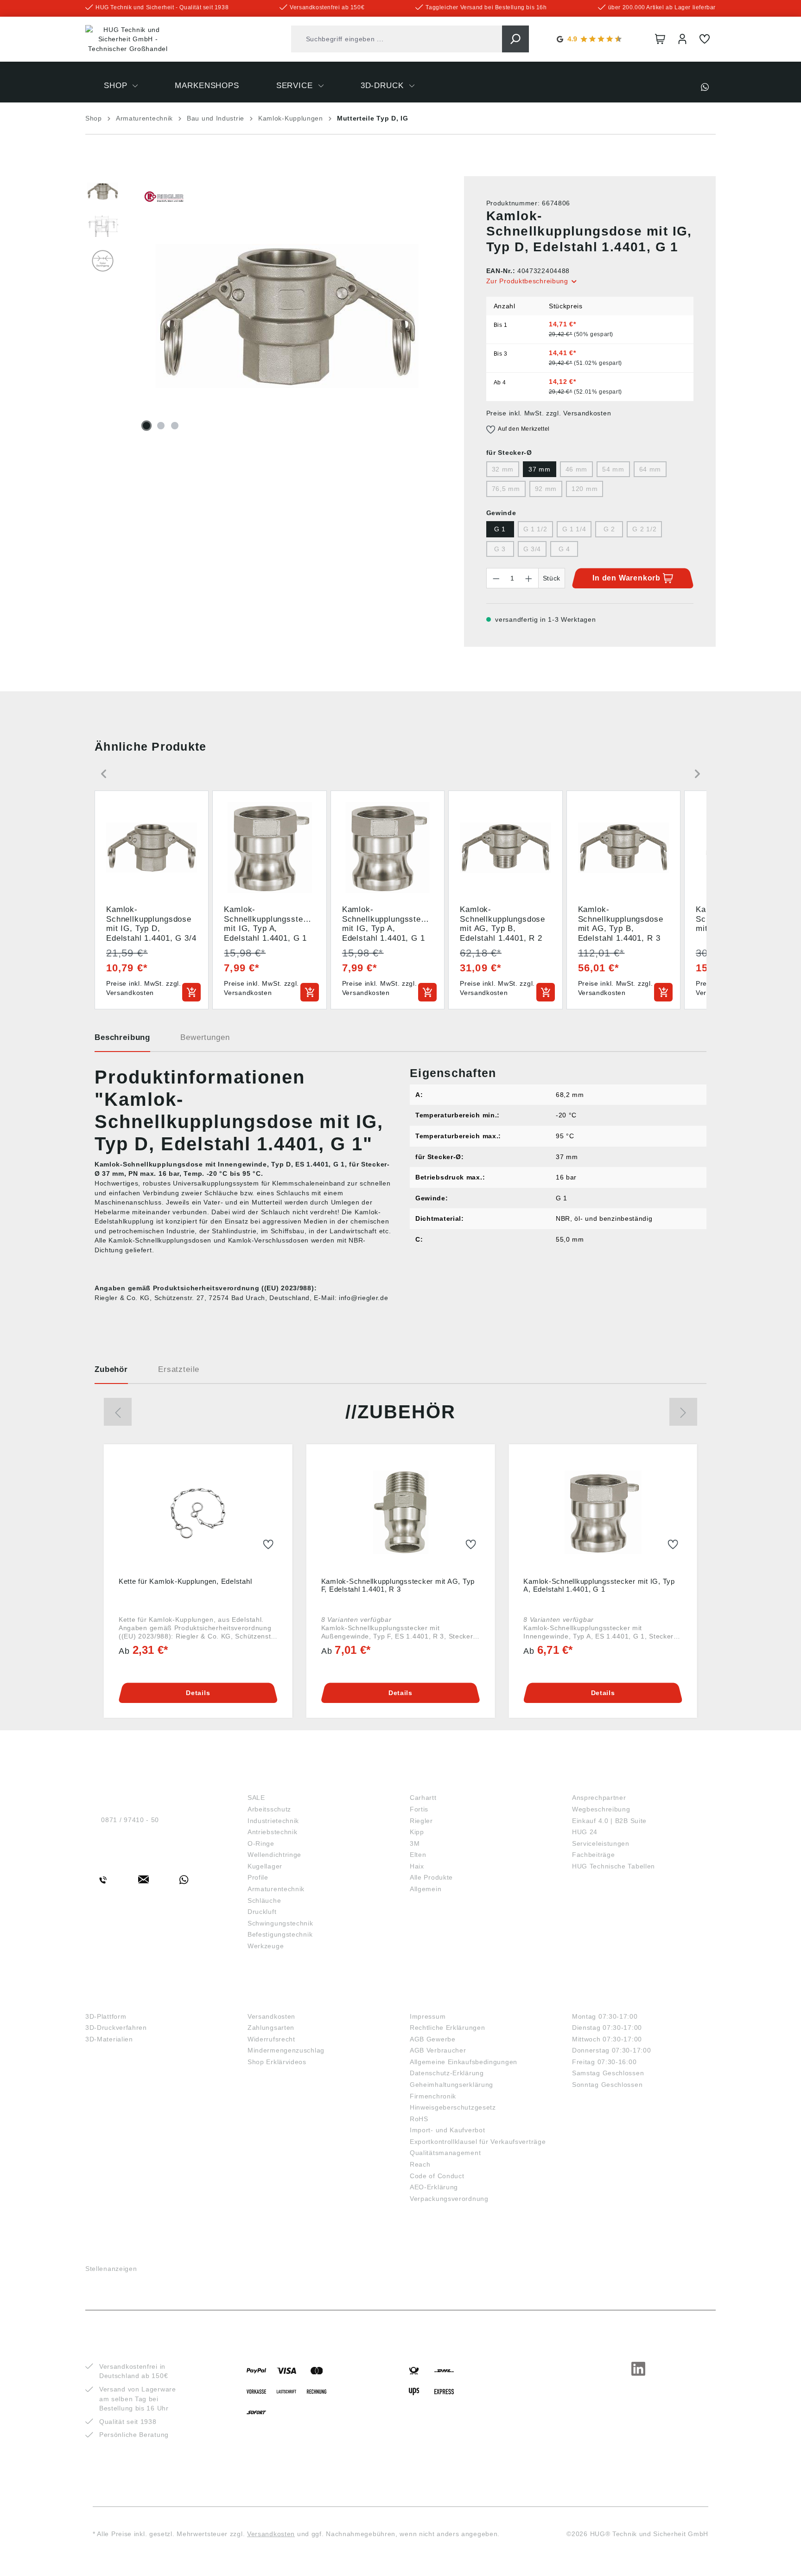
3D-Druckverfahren (116, 2028)
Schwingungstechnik (280, 1923)
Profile (258, 1877)
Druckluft (262, 1912)
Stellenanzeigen (111, 2269)
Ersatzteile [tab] (179, 1369)
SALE (256, 1798)
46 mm (577, 469)
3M (415, 1843)
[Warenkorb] (660, 39)
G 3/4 (532, 549)
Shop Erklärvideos (277, 2062)
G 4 (564, 549)
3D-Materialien (109, 2039)
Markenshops (442, 1782)
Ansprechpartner (599, 1798)
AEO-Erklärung (434, 2187)
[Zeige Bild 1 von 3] (146, 426)
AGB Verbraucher (438, 2050)
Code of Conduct (437, 2176)
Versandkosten (271, 2016)
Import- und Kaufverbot (447, 2130)
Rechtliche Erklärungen (447, 2028)
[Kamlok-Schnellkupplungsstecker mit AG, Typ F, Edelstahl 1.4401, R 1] (401, 1512)
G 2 (609, 529)
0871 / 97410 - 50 (130, 1820)
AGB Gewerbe (433, 2039)
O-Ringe (261, 1843)
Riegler (421, 1821)
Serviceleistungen (601, 1843)
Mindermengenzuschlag (286, 2050)
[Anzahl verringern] (496, 578)
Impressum (428, 2016)
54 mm (613, 469)
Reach (420, 2164)
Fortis (419, 1809)
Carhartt (423, 1798)
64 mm (650, 469)
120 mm (585, 489)
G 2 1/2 (644, 529)
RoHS (419, 2119)
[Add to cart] (191, 992)
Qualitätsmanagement (445, 2153)
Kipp (417, 1832)
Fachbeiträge (593, 1855)
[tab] (122, 1041)
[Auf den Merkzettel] (268, 1545)
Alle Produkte (431, 1877)
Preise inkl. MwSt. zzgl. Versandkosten (549, 413)
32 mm (503, 469)
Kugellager (265, 1866)
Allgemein (426, 1889)
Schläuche (264, 1900)
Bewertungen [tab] (205, 1037)
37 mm (540, 469)
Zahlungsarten (271, 2028)
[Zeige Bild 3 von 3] (175, 426)
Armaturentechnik (276, 1889)
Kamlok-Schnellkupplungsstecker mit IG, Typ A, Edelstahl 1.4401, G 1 (599, 1585)
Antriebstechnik (273, 1832)
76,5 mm (506, 489)
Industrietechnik (273, 1821)
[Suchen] (515, 39)
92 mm (546, 489)
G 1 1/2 (535, 529)
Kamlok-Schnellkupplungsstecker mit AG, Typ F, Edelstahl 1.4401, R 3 (398, 1585)
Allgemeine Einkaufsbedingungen (464, 2062)
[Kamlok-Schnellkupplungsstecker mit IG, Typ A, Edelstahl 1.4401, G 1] (603, 1512)
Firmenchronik (433, 2096)
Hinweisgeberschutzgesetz (453, 2107)
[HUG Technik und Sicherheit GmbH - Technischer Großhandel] (128, 39)
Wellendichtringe (274, 1855)
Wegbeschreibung (601, 1809)
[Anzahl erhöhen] (529, 578)
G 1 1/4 (574, 529)
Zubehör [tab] (111, 1369)
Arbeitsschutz (269, 1809)
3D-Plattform (106, 2016)
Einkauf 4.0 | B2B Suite (609, 1821)
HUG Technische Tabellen (613, 1866)
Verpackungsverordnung (449, 2199)
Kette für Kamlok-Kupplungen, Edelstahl (185, 1581)
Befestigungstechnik (280, 1934)
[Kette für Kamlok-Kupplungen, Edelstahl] (198, 1512)
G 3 (500, 549)
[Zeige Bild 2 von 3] (161, 426)
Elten (418, 1855)
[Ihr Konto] (682, 39)
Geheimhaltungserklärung (451, 2085)
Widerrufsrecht (271, 2039)
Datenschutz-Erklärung (447, 2073)
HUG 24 (585, 1832)
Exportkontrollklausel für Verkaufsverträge (478, 2142)
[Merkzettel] (705, 39)
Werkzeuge (266, 1946)
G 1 (500, 529)
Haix (417, 1866)
